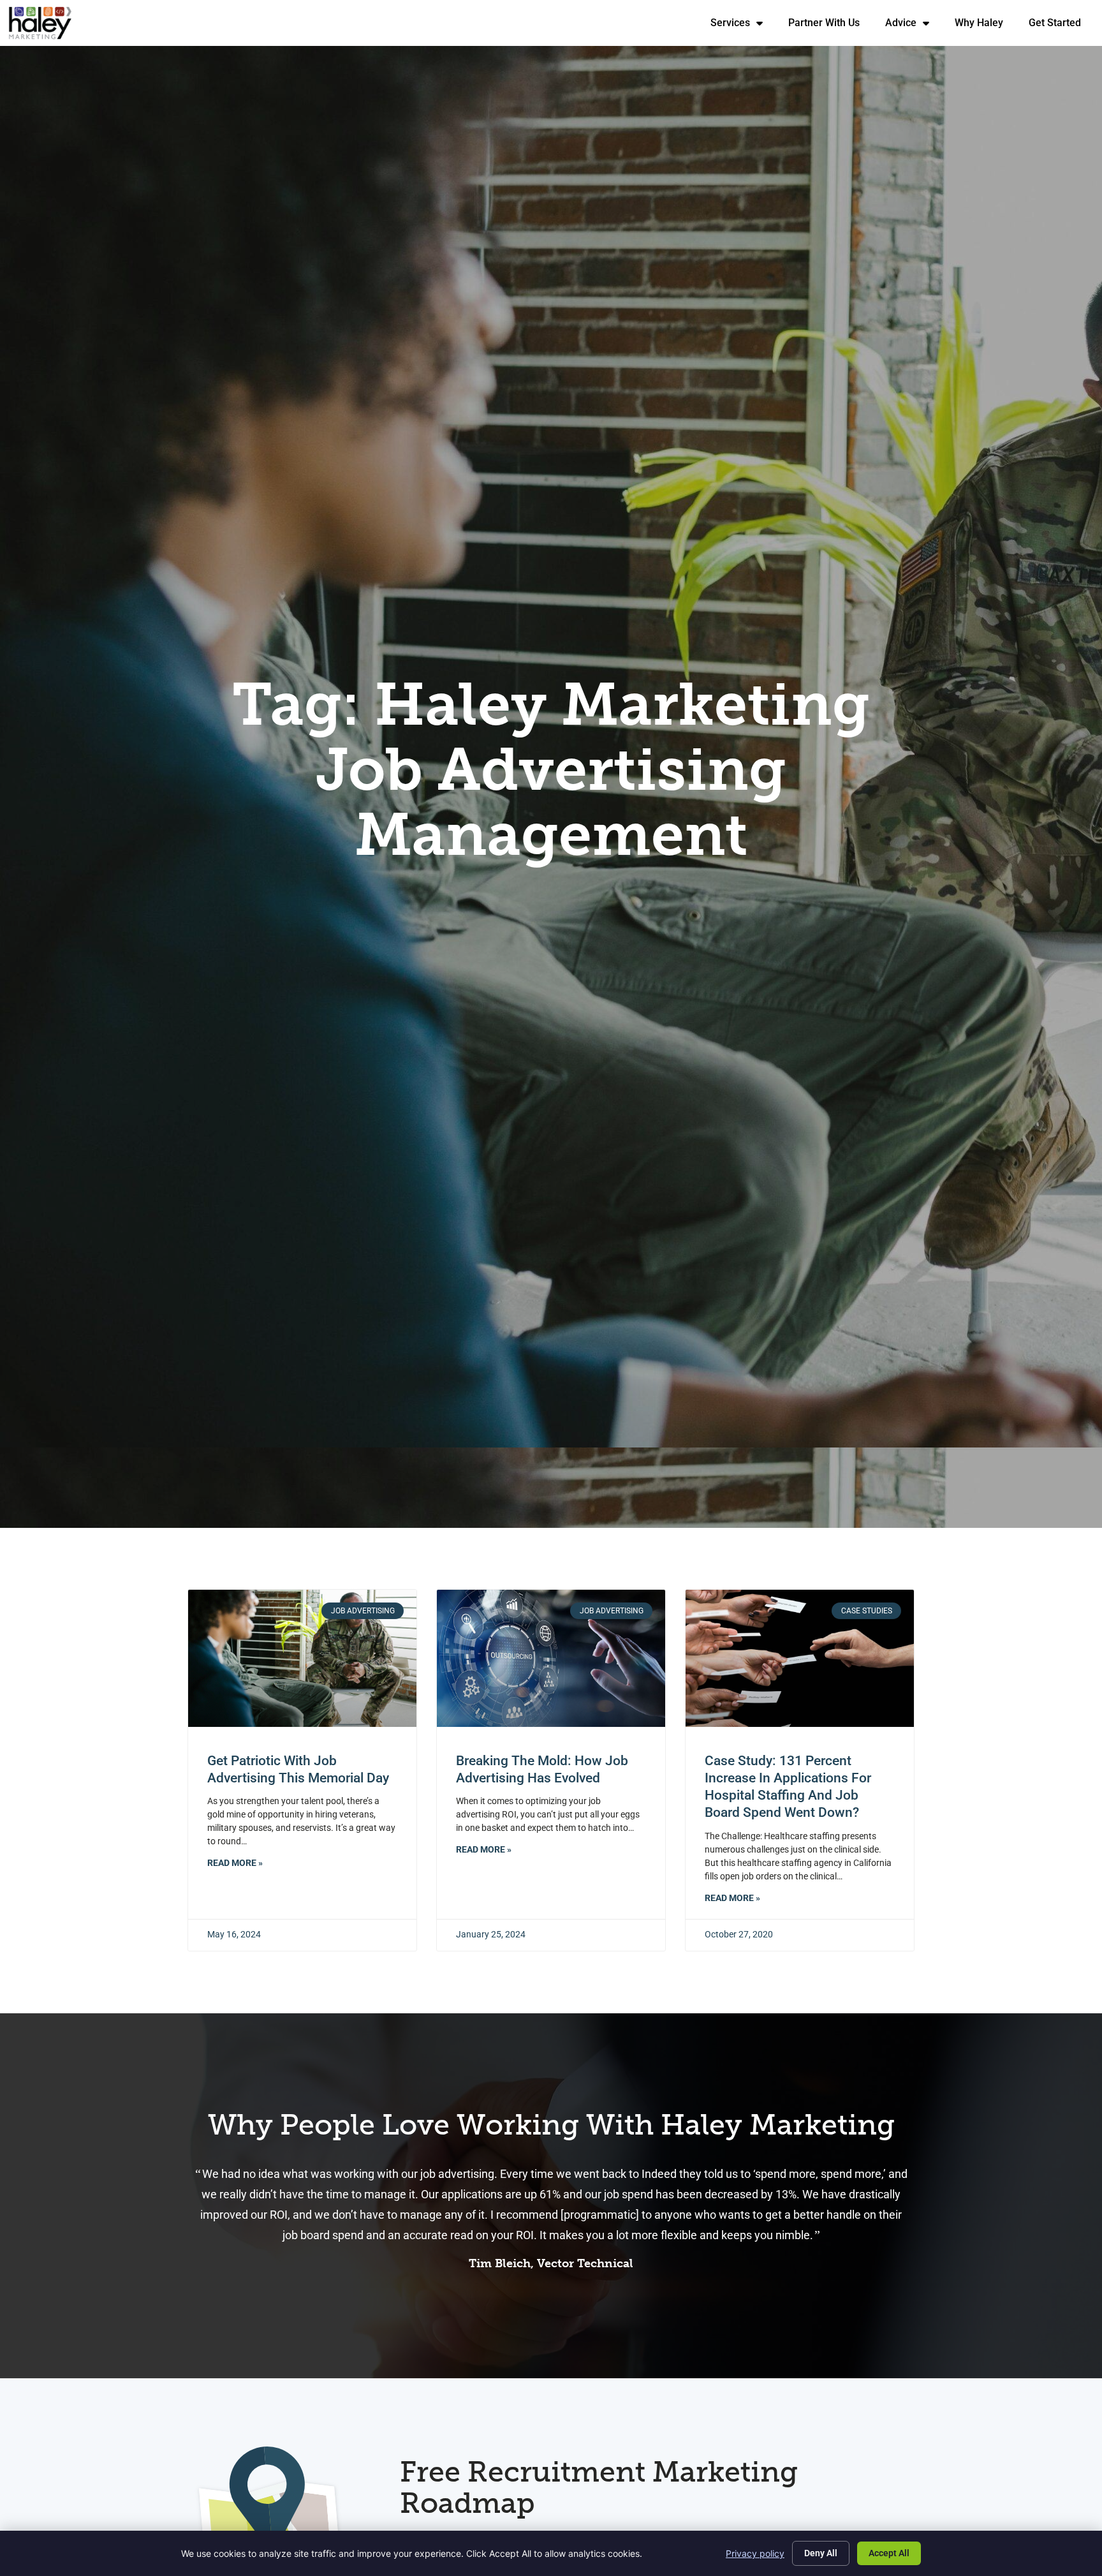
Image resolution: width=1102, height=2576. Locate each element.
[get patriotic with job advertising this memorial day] (302, 1658)
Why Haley (985, 26)
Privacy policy (755, 2553)
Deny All (821, 2553)
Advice (914, 26)
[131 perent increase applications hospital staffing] (800, 1658)
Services (743, 26)
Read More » (235, 1863)
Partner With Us (830, 26)
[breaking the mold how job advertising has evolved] (551, 1658)
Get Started (1061, 26)
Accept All (889, 2553)
